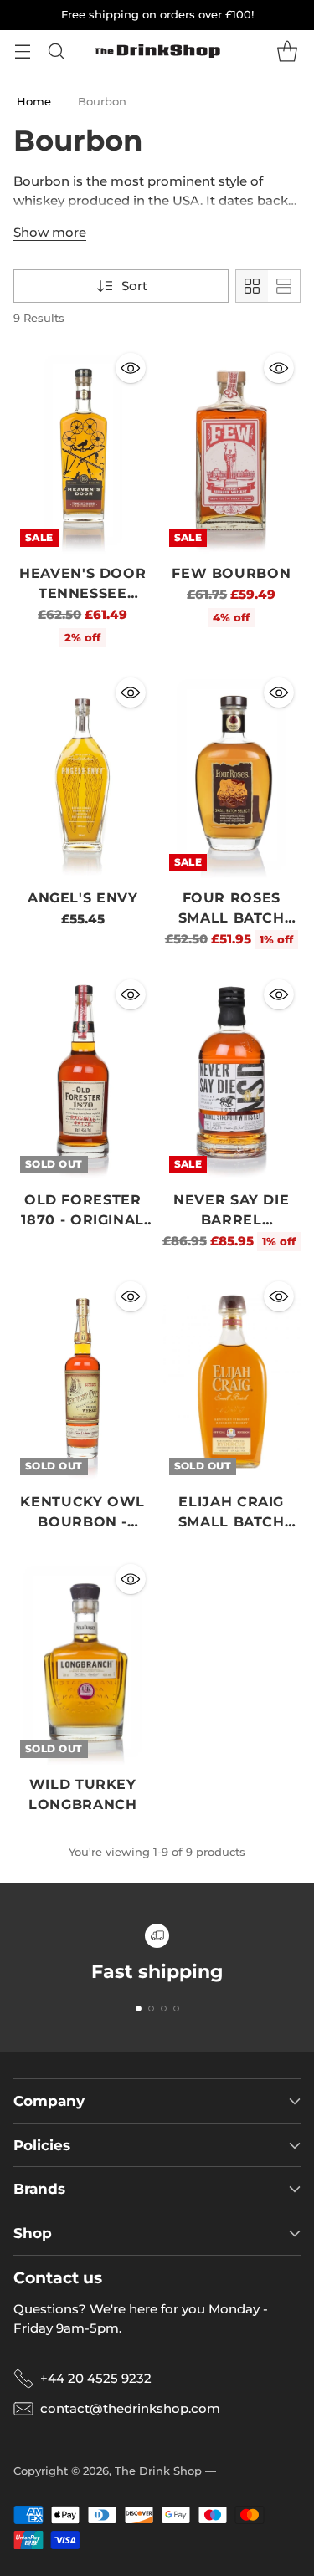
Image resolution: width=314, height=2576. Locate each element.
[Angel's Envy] (83, 774)
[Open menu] (22, 51)
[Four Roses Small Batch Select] (232, 774)
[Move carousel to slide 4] (176, 2009)
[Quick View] (131, 368)
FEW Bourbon (231, 573)
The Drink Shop (158, 2471)
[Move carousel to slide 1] (139, 2009)
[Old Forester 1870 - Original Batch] (83, 1076)
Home (34, 101)
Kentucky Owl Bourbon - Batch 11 (82, 1522)
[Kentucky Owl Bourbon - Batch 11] (83, 1378)
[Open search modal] (56, 51)
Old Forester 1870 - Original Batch (82, 1220)
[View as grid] (252, 286)
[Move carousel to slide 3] (164, 2009)
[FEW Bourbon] (232, 450)
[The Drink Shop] (157, 51)
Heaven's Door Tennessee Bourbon (82, 593)
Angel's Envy (83, 898)
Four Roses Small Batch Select (232, 918)
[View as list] (284, 286)
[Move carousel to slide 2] (151, 2009)
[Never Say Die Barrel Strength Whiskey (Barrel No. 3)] (232, 1076)
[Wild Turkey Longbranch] (83, 1661)
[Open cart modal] (287, 51)
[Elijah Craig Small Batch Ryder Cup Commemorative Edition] (232, 1378)
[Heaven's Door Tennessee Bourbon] (83, 450)
